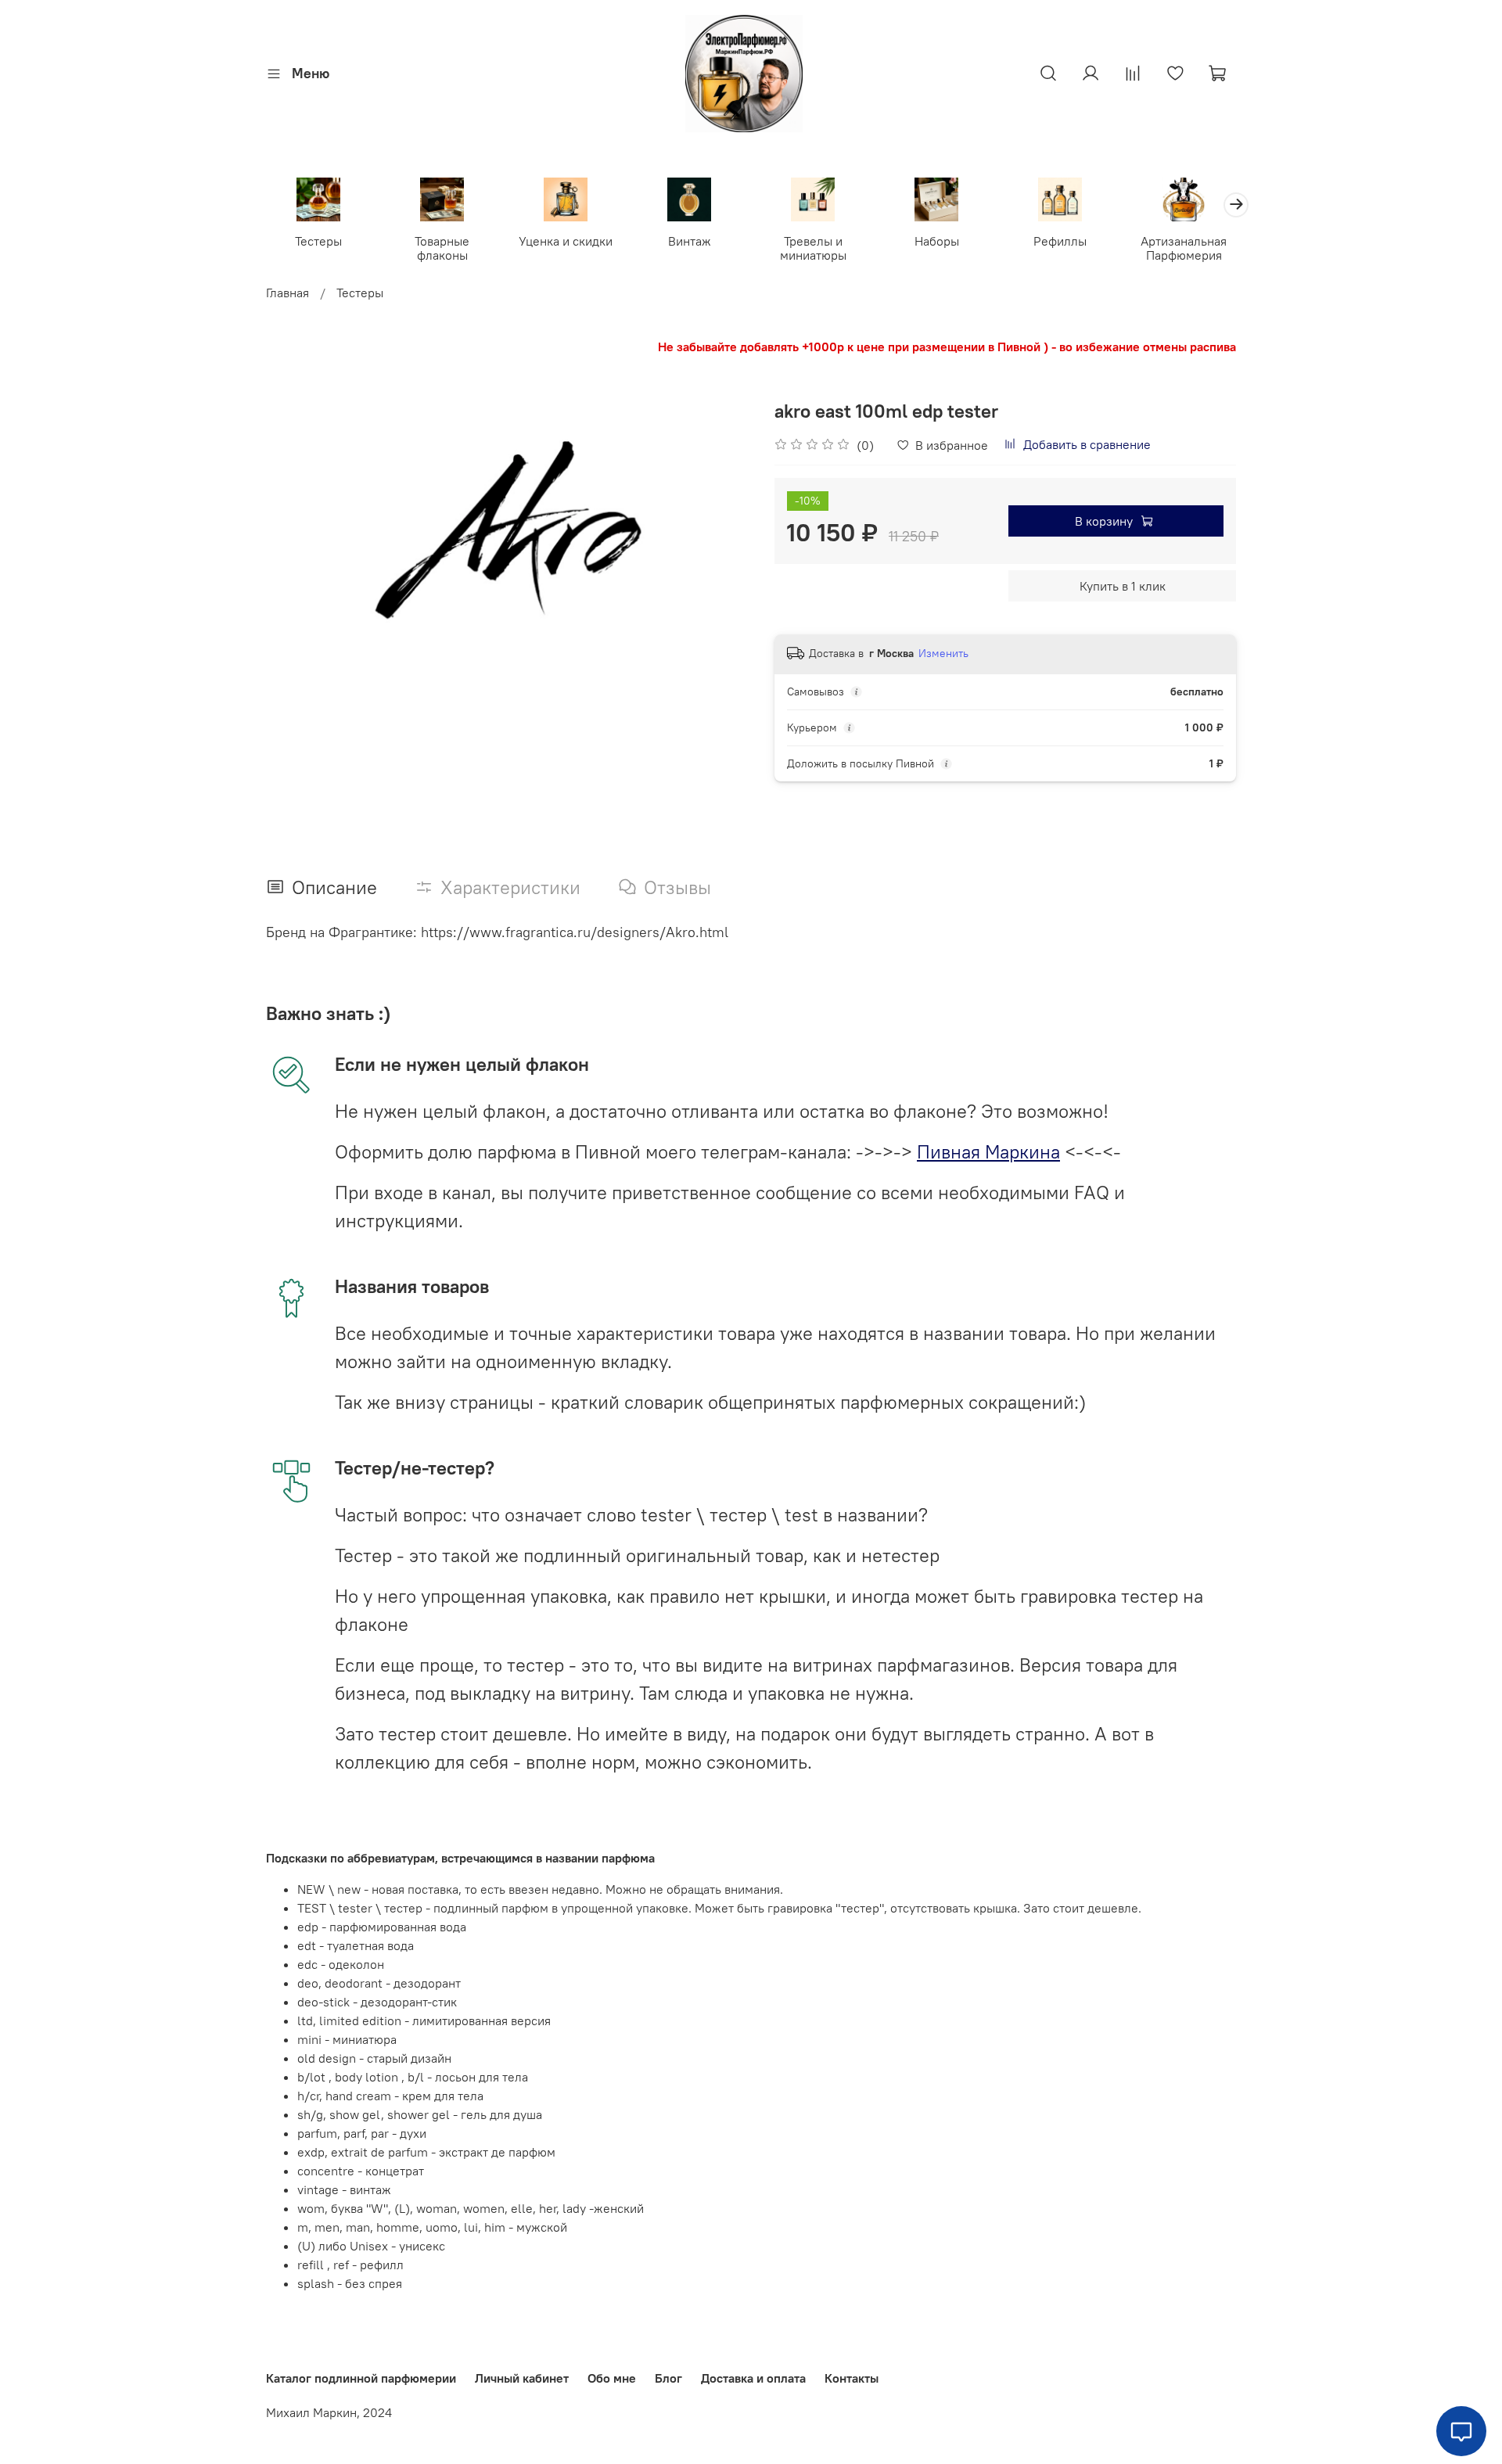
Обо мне (612, 2378)
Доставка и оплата (753, 2378)
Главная (287, 293)
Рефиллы (1060, 241)
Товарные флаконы (442, 248)
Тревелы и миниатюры (813, 248)
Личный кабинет (522, 2378)
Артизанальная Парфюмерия (1184, 248)
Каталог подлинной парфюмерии (361, 2378)
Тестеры (318, 241)
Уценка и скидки (566, 241)
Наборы (937, 241)
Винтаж (690, 241)
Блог (668, 2378)
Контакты (852, 2378)
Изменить (943, 653)
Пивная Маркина (988, 1151)
